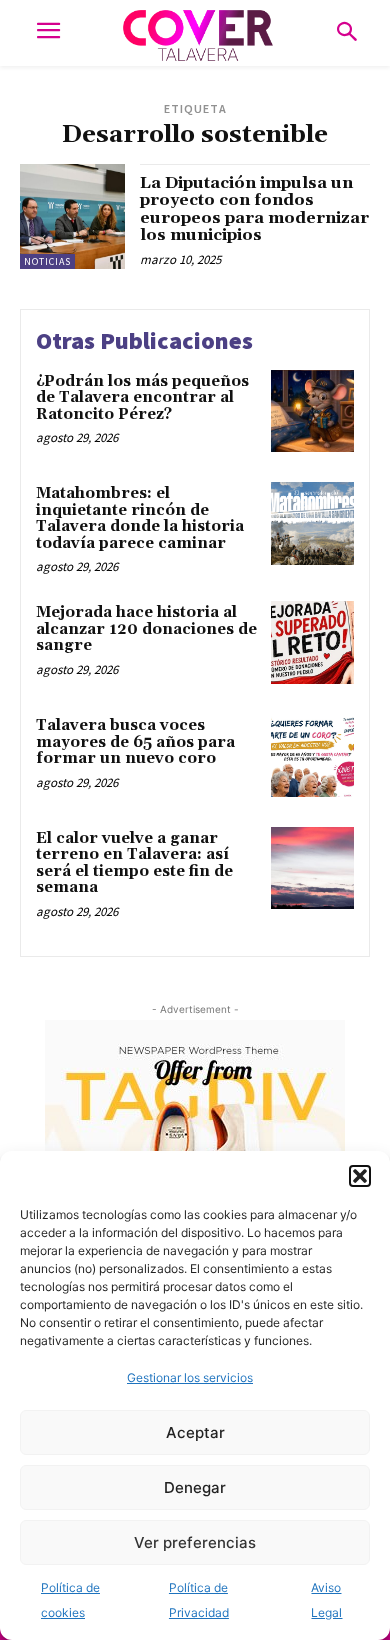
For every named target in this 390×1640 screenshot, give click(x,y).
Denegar (195, 1487)
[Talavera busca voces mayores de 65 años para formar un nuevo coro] (312, 755)
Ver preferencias (195, 1542)
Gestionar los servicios (190, 1377)
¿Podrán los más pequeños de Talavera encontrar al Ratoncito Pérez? (142, 398)
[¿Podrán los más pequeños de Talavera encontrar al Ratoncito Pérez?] (312, 411)
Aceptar (195, 1432)
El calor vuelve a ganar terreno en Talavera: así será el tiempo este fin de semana (134, 863)
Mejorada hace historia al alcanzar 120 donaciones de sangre (146, 629)
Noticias (47, 261)
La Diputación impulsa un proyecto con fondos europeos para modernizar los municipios (254, 209)
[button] (360, 1176)
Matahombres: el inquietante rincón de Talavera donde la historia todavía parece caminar (140, 518)
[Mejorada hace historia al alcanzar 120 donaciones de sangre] (312, 642)
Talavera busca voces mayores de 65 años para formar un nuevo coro (135, 742)
